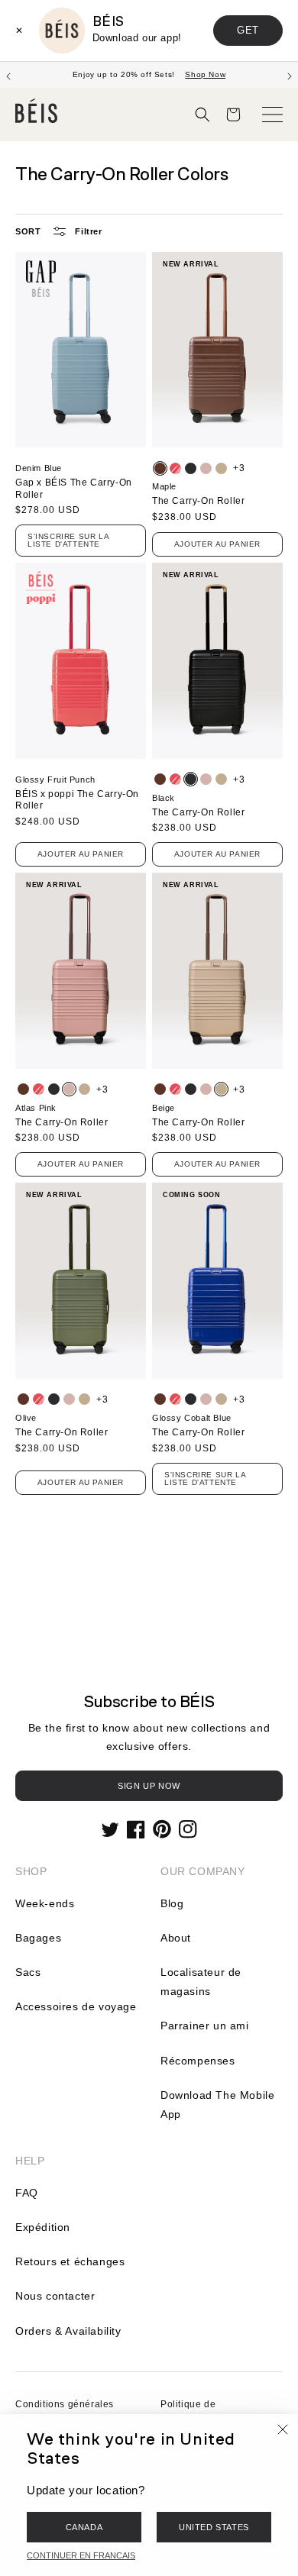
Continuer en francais (81, 2555)
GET (248, 30)
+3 (239, 468)
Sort (28, 231)
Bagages (38, 1938)
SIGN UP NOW (149, 1786)
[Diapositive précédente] (8, 75)
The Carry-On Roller (198, 501)
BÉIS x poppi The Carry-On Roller (77, 800)
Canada (84, 2527)
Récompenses (198, 2061)
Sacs (28, 1972)
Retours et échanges (70, 2261)
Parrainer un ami (205, 2026)
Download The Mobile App (217, 2105)
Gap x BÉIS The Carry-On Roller (74, 489)
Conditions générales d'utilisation (65, 2413)
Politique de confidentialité (193, 2413)
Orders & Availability (68, 2331)
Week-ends (45, 1903)
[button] (202, 115)
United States (214, 2527)
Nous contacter (55, 2296)
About (176, 1938)
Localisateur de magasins (201, 1982)
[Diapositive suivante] (290, 75)
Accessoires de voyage (76, 2006)
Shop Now (205, 74)
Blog (172, 1903)
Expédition (43, 2227)
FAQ (27, 2193)
